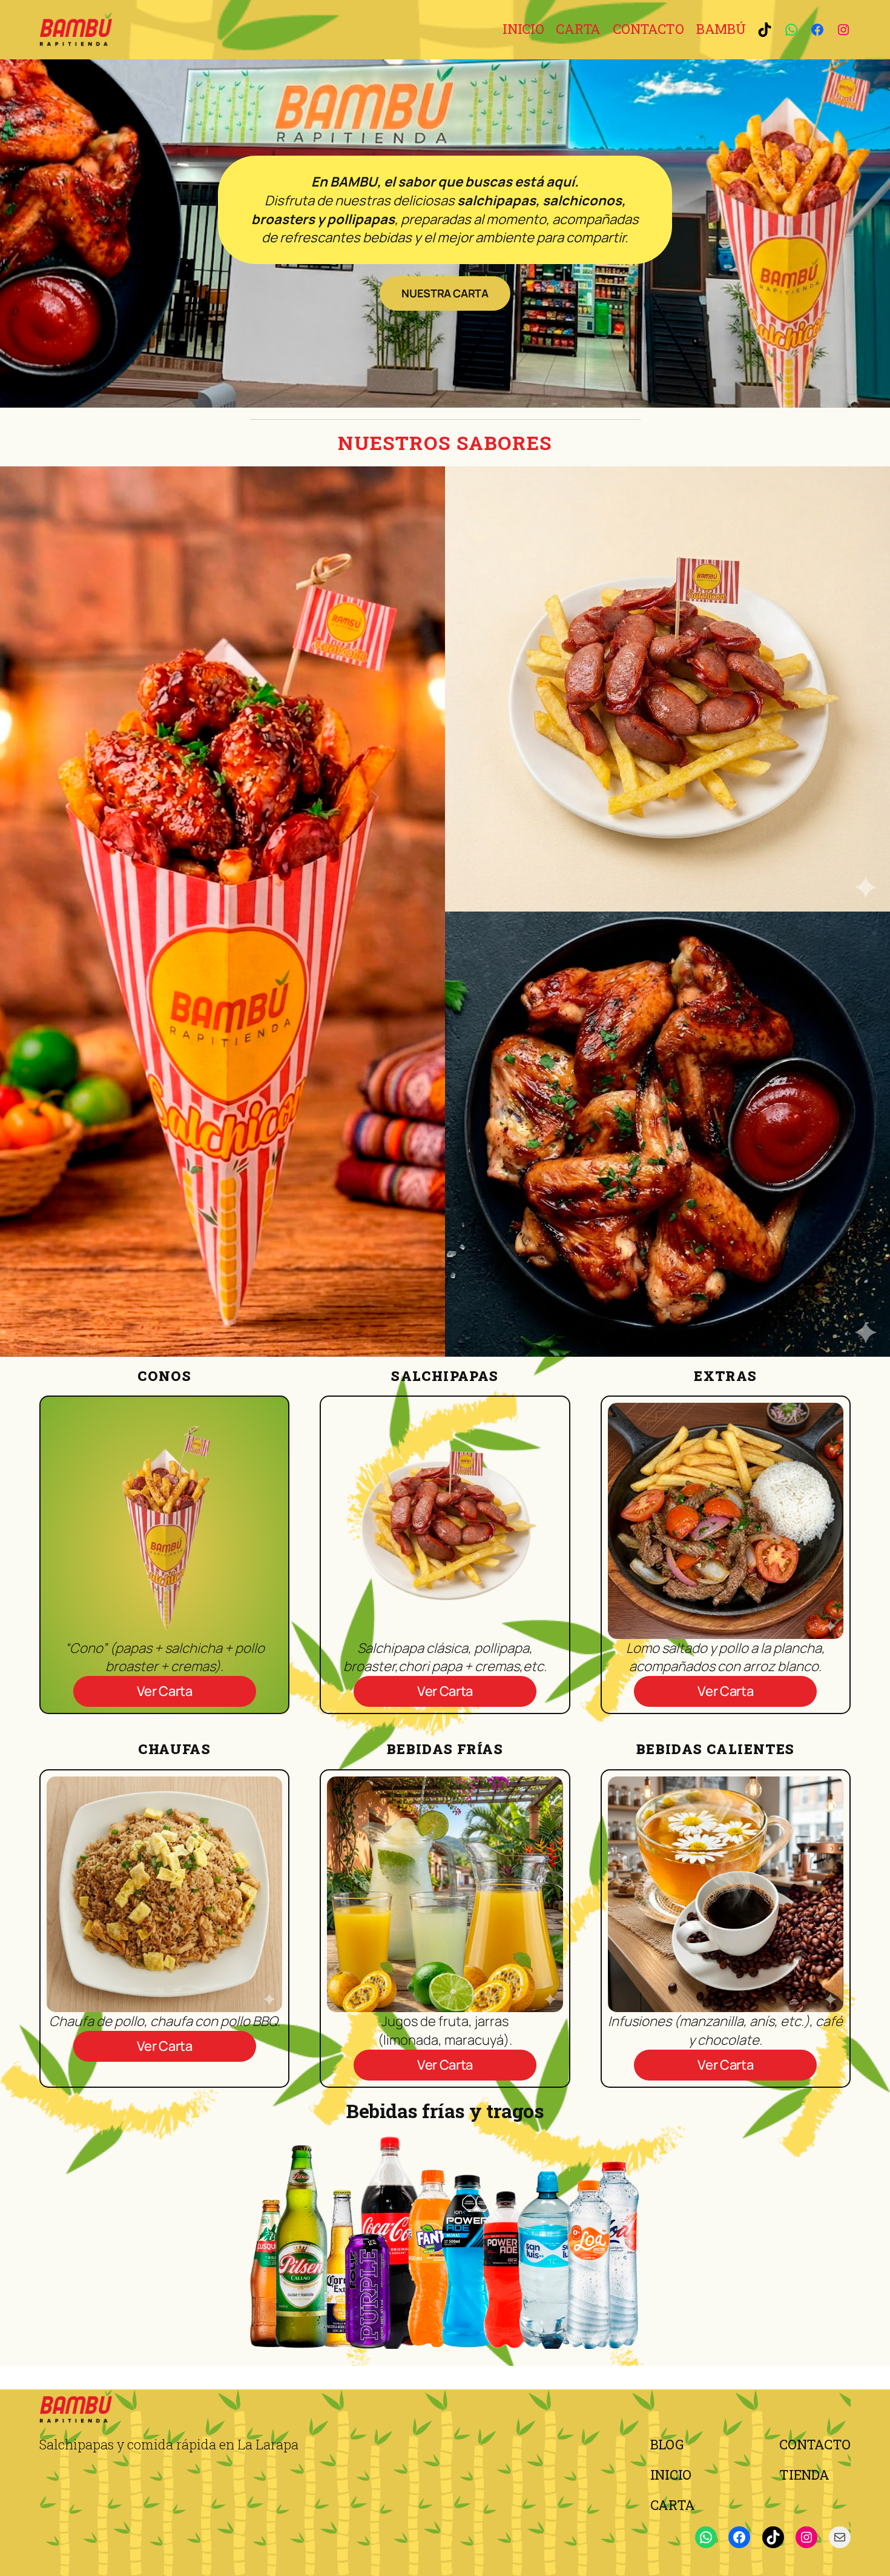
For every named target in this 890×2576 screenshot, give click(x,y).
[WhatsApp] (706, 2537)
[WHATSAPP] (791, 30)
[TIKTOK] (765, 30)
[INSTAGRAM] (843, 30)
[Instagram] (806, 2537)
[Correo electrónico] (840, 2537)
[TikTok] (773, 2537)
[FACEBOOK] (817, 30)
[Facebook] (739, 2537)
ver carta (165, 1691)
